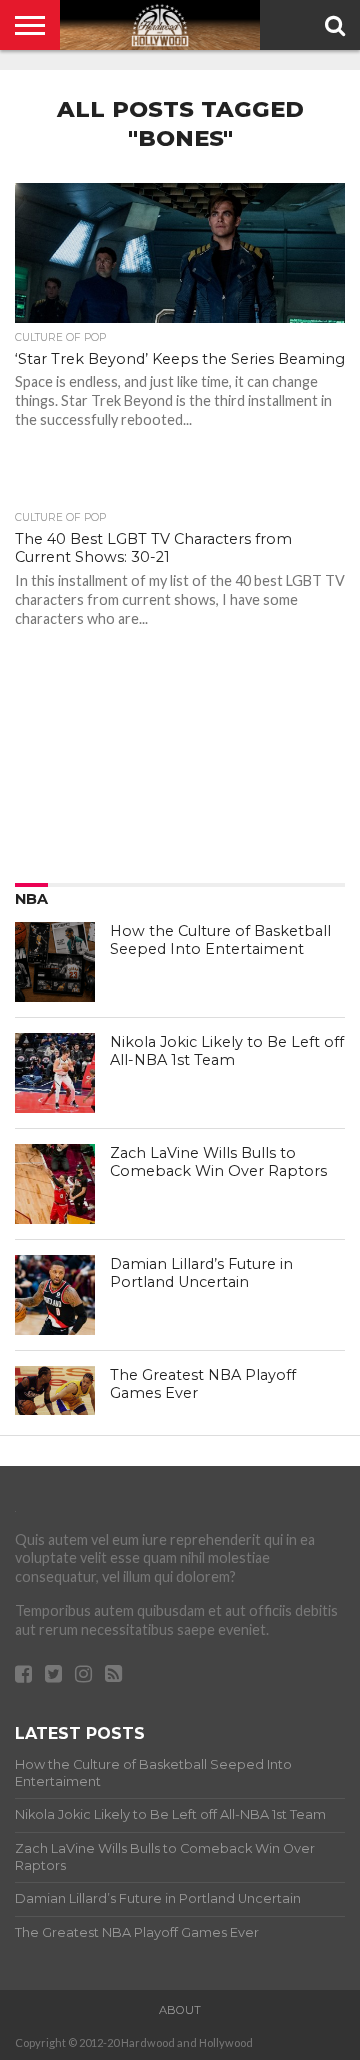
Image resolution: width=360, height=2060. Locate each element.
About (180, 2010)
